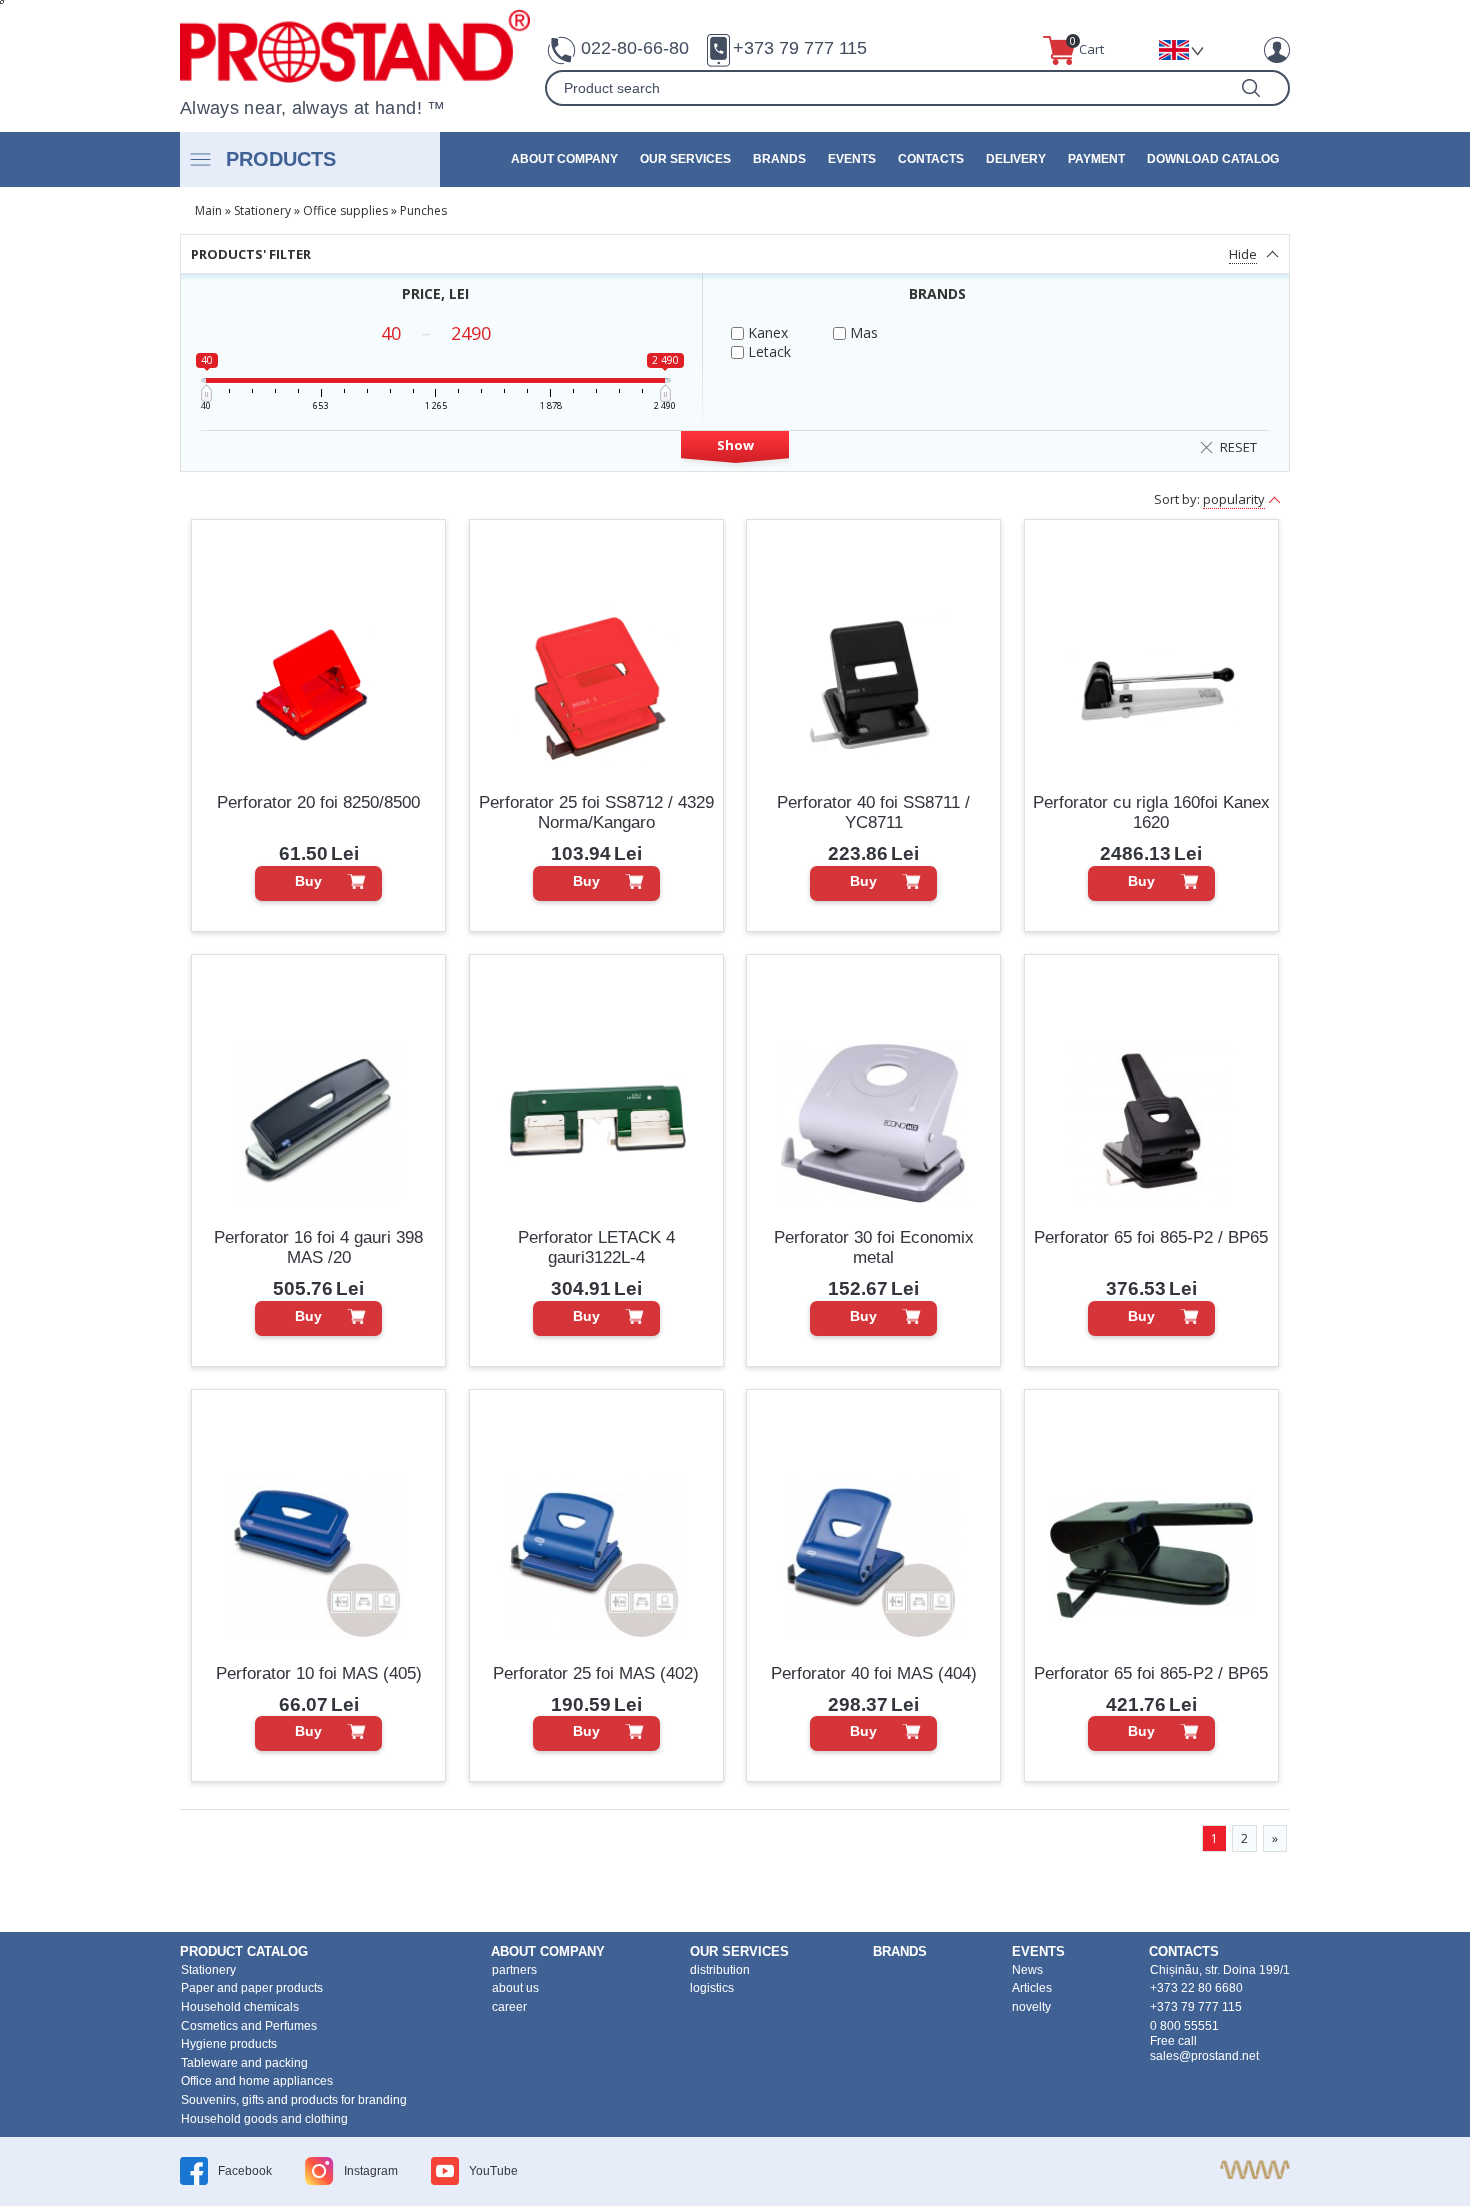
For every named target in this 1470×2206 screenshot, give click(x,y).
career (509, 2007)
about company (564, 159)
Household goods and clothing (264, 2119)
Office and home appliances (257, 2081)
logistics (712, 1988)
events (852, 159)
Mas (862, 332)
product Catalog (244, 1951)
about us (515, 1988)
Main (208, 210)
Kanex (766, 332)
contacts (931, 159)
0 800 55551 (1184, 2026)
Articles (1032, 1988)
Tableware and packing (244, 2063)
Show (735, 445)
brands (779, 159)
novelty (1031, 2007)
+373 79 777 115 (800, 48)
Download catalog (1213, 159)
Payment (1096, 159)
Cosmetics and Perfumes (249, 2026)
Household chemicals (240, 2007)
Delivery (1016, 159)
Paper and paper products (252, 1988)
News (1027, 1970)
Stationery (262, 210)
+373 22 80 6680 (1196, 1988)
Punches (423, 210)
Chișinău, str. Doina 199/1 (1220, 1970)
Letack (767, 351)
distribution (720, 1970)
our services (685, 159)
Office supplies (345, 210)
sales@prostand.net (1204, 2056)
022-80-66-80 (635, 48)
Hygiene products (229, 2044)
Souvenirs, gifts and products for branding (294, 2100)
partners (514, 1970)
